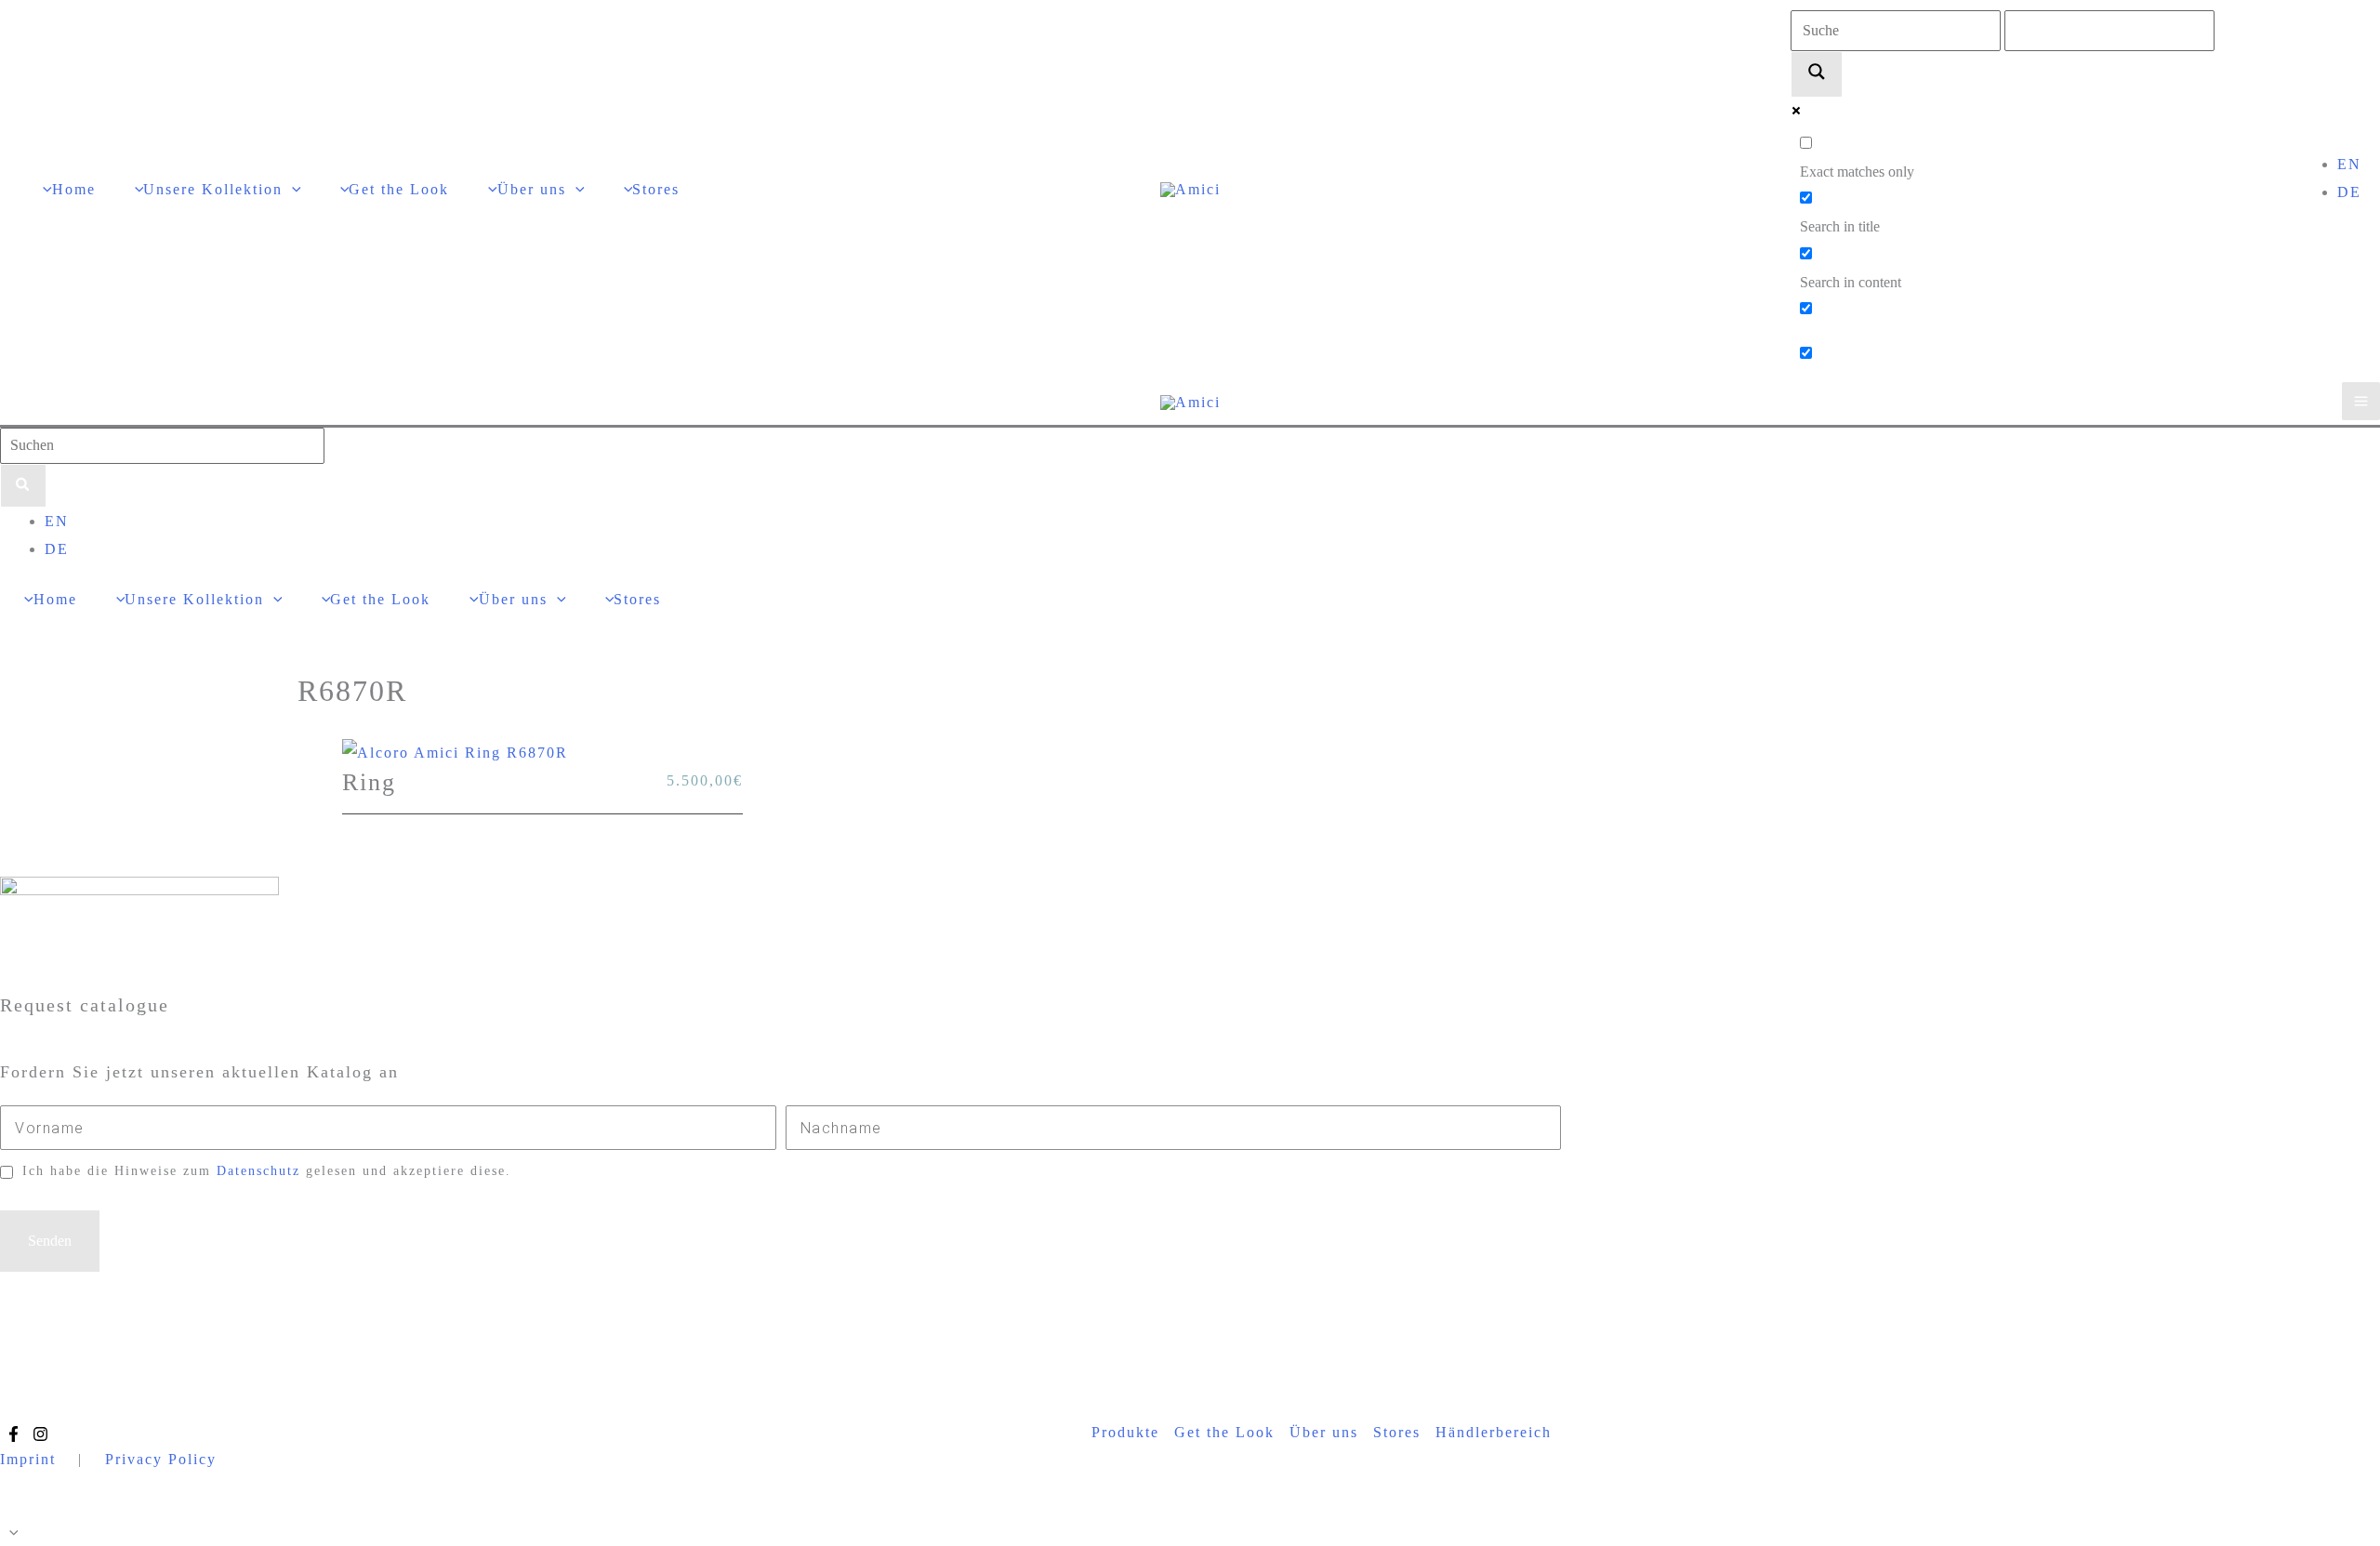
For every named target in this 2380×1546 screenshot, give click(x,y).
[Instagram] (40, 1434)
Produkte (1125, 1432)
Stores (1397, 1432)
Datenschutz (258, 1171)
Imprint (28, 1459)
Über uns (1324, 1432)
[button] (292, 189)
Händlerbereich (1494, 1432)
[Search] (23, 486)
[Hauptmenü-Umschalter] (2361, 401)
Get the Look (1224, 1432)
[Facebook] (13, 1434)
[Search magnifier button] (1817, 74)
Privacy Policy (161, 1459)
